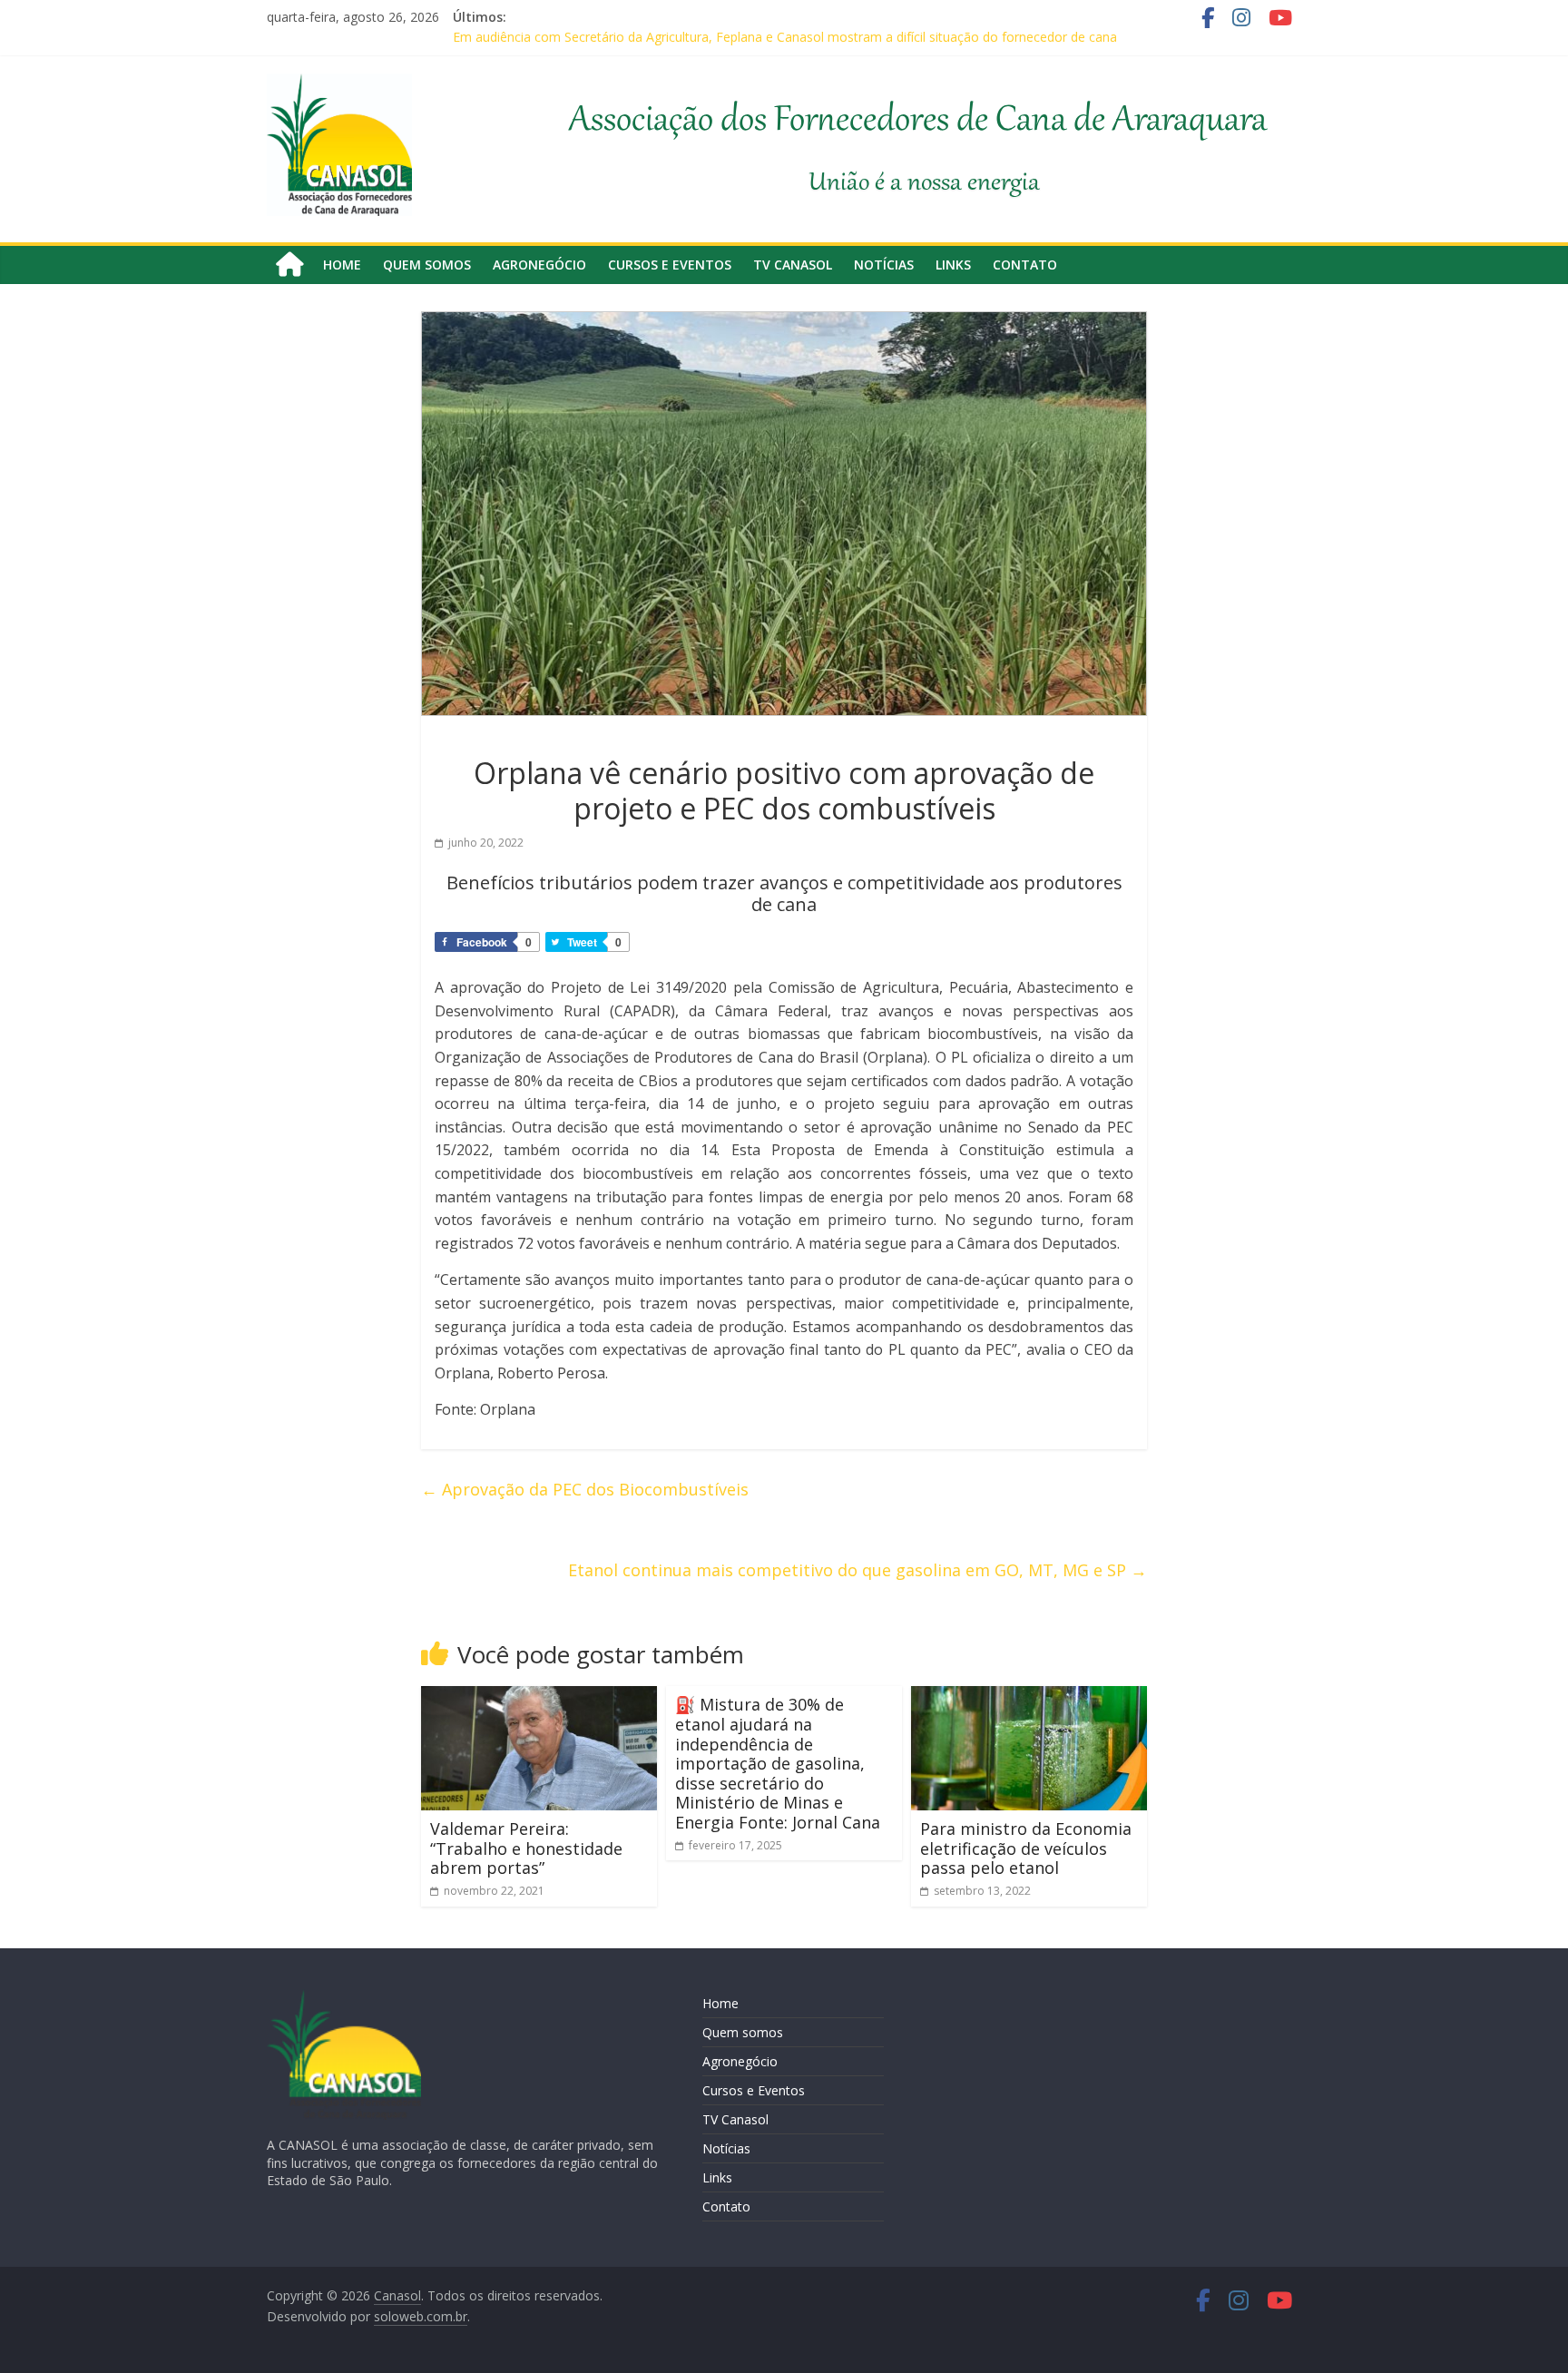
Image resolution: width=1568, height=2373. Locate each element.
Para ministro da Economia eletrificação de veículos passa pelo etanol (1026, 1848)
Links (953, 265)
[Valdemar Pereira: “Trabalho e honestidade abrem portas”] (539, 1697)
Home (342, 265)
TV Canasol (793, 265)
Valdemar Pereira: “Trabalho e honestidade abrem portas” (526, 1848)
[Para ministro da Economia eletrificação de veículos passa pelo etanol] (1029, 1697)
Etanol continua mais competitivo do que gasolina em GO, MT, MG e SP (857, 1570)
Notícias (884, 265)
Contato (1025, 265)
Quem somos (427, 265)
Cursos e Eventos (670, 265)
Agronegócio (539, 265)
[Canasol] (289, 265)
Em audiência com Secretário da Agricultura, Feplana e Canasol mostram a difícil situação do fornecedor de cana (785, 37)
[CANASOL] (344, 1998)
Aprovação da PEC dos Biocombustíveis (585, 1489)
